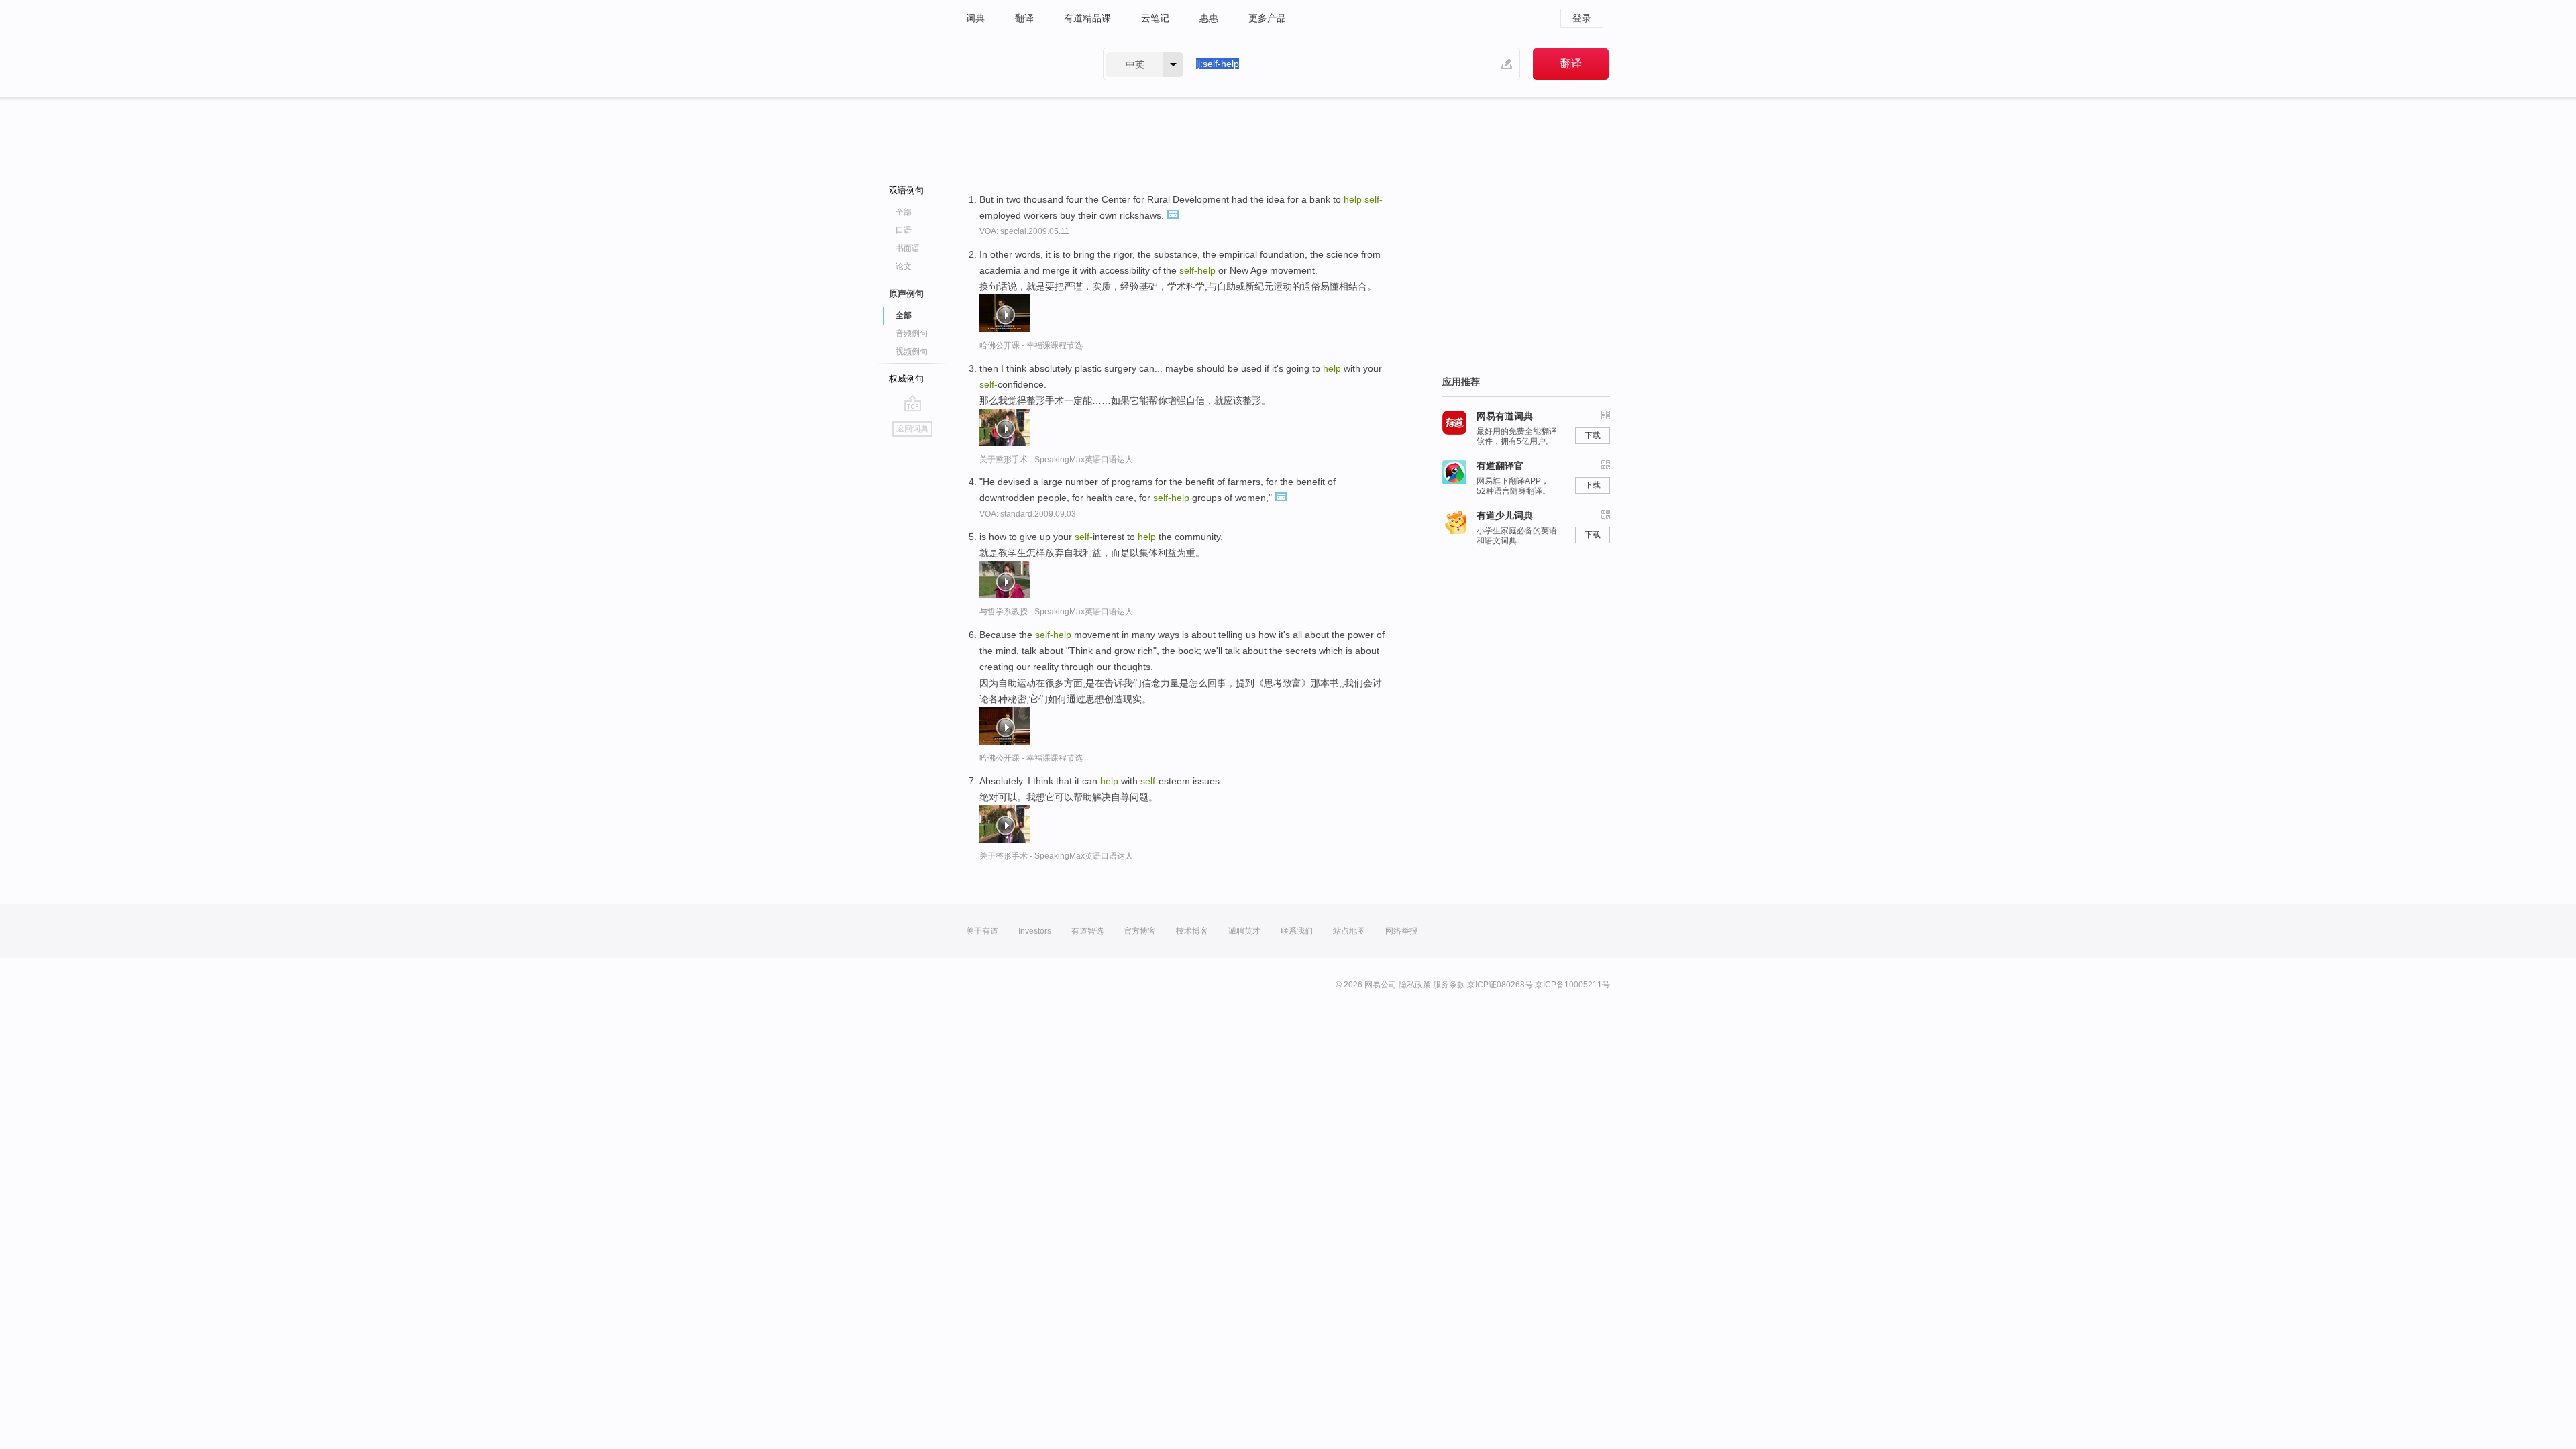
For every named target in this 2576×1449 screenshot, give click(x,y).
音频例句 (912, 333)
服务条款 (1449, 985)
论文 (904, 266)
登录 (1582, 18)
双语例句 (906, 190)
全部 (904, 212)
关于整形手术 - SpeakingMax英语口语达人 (1056, 460)
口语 (904, 230)
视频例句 (912, 352)
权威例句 (906, 379)
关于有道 (982, 931)
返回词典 (912, 429)
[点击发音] (1173, 213)
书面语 (908, 248)
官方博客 (1140, 931)
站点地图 (1349, 931)
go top (913, 403)
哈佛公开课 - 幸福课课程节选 (1031, 345)
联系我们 (1297, 931)
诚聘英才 (1244, 931)
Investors (1035, 931)
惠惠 (1209, 18)
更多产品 (1267, 18)
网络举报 (1401, 931)
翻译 (1024, 18)
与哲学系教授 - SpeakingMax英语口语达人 (1056, 612)
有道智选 (1087, 931)
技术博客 (1192, 931)
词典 (975, 18)
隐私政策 (1415, 985)
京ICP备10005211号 (1572, 985)
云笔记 (1155, 18)
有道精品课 (1087, 18)
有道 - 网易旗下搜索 (1021, 64)
